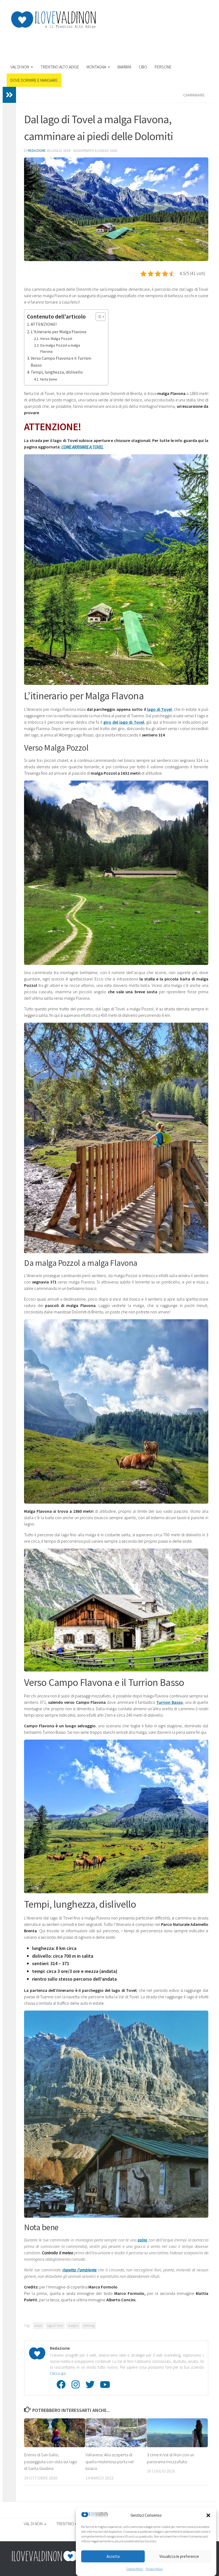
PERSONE (163, 67)
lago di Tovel (55, 2325)
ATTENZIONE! (44, 324)
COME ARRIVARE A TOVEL (82, 447)
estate (38, 2325)
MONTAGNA (96, 67)
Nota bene (49, 379)
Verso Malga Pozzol (56, 339)
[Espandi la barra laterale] (9, 95)
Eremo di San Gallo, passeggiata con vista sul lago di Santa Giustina (51, 2461)
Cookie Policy (135, 2569)
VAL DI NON (20, 67)
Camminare (194, 95)
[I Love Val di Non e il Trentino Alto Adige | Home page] (53, 20)
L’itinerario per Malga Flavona (58, 332)
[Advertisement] (111, 44)
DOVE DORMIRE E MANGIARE (34, 80)
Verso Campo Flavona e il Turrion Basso (61, 362)
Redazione (37, 150)
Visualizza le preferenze (179, 2556)
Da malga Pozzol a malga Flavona (60, 348)
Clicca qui (58, 2373)
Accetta (113, 2556)
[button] (208, 2515)
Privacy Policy (154, 2569)
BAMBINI (124, 67)
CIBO (143, 67)
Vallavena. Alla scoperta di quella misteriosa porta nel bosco (110, 2461)
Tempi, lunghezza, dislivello (57, 372)
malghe (73, 2325)
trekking (89, 2325)
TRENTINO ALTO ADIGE (60, 67)
